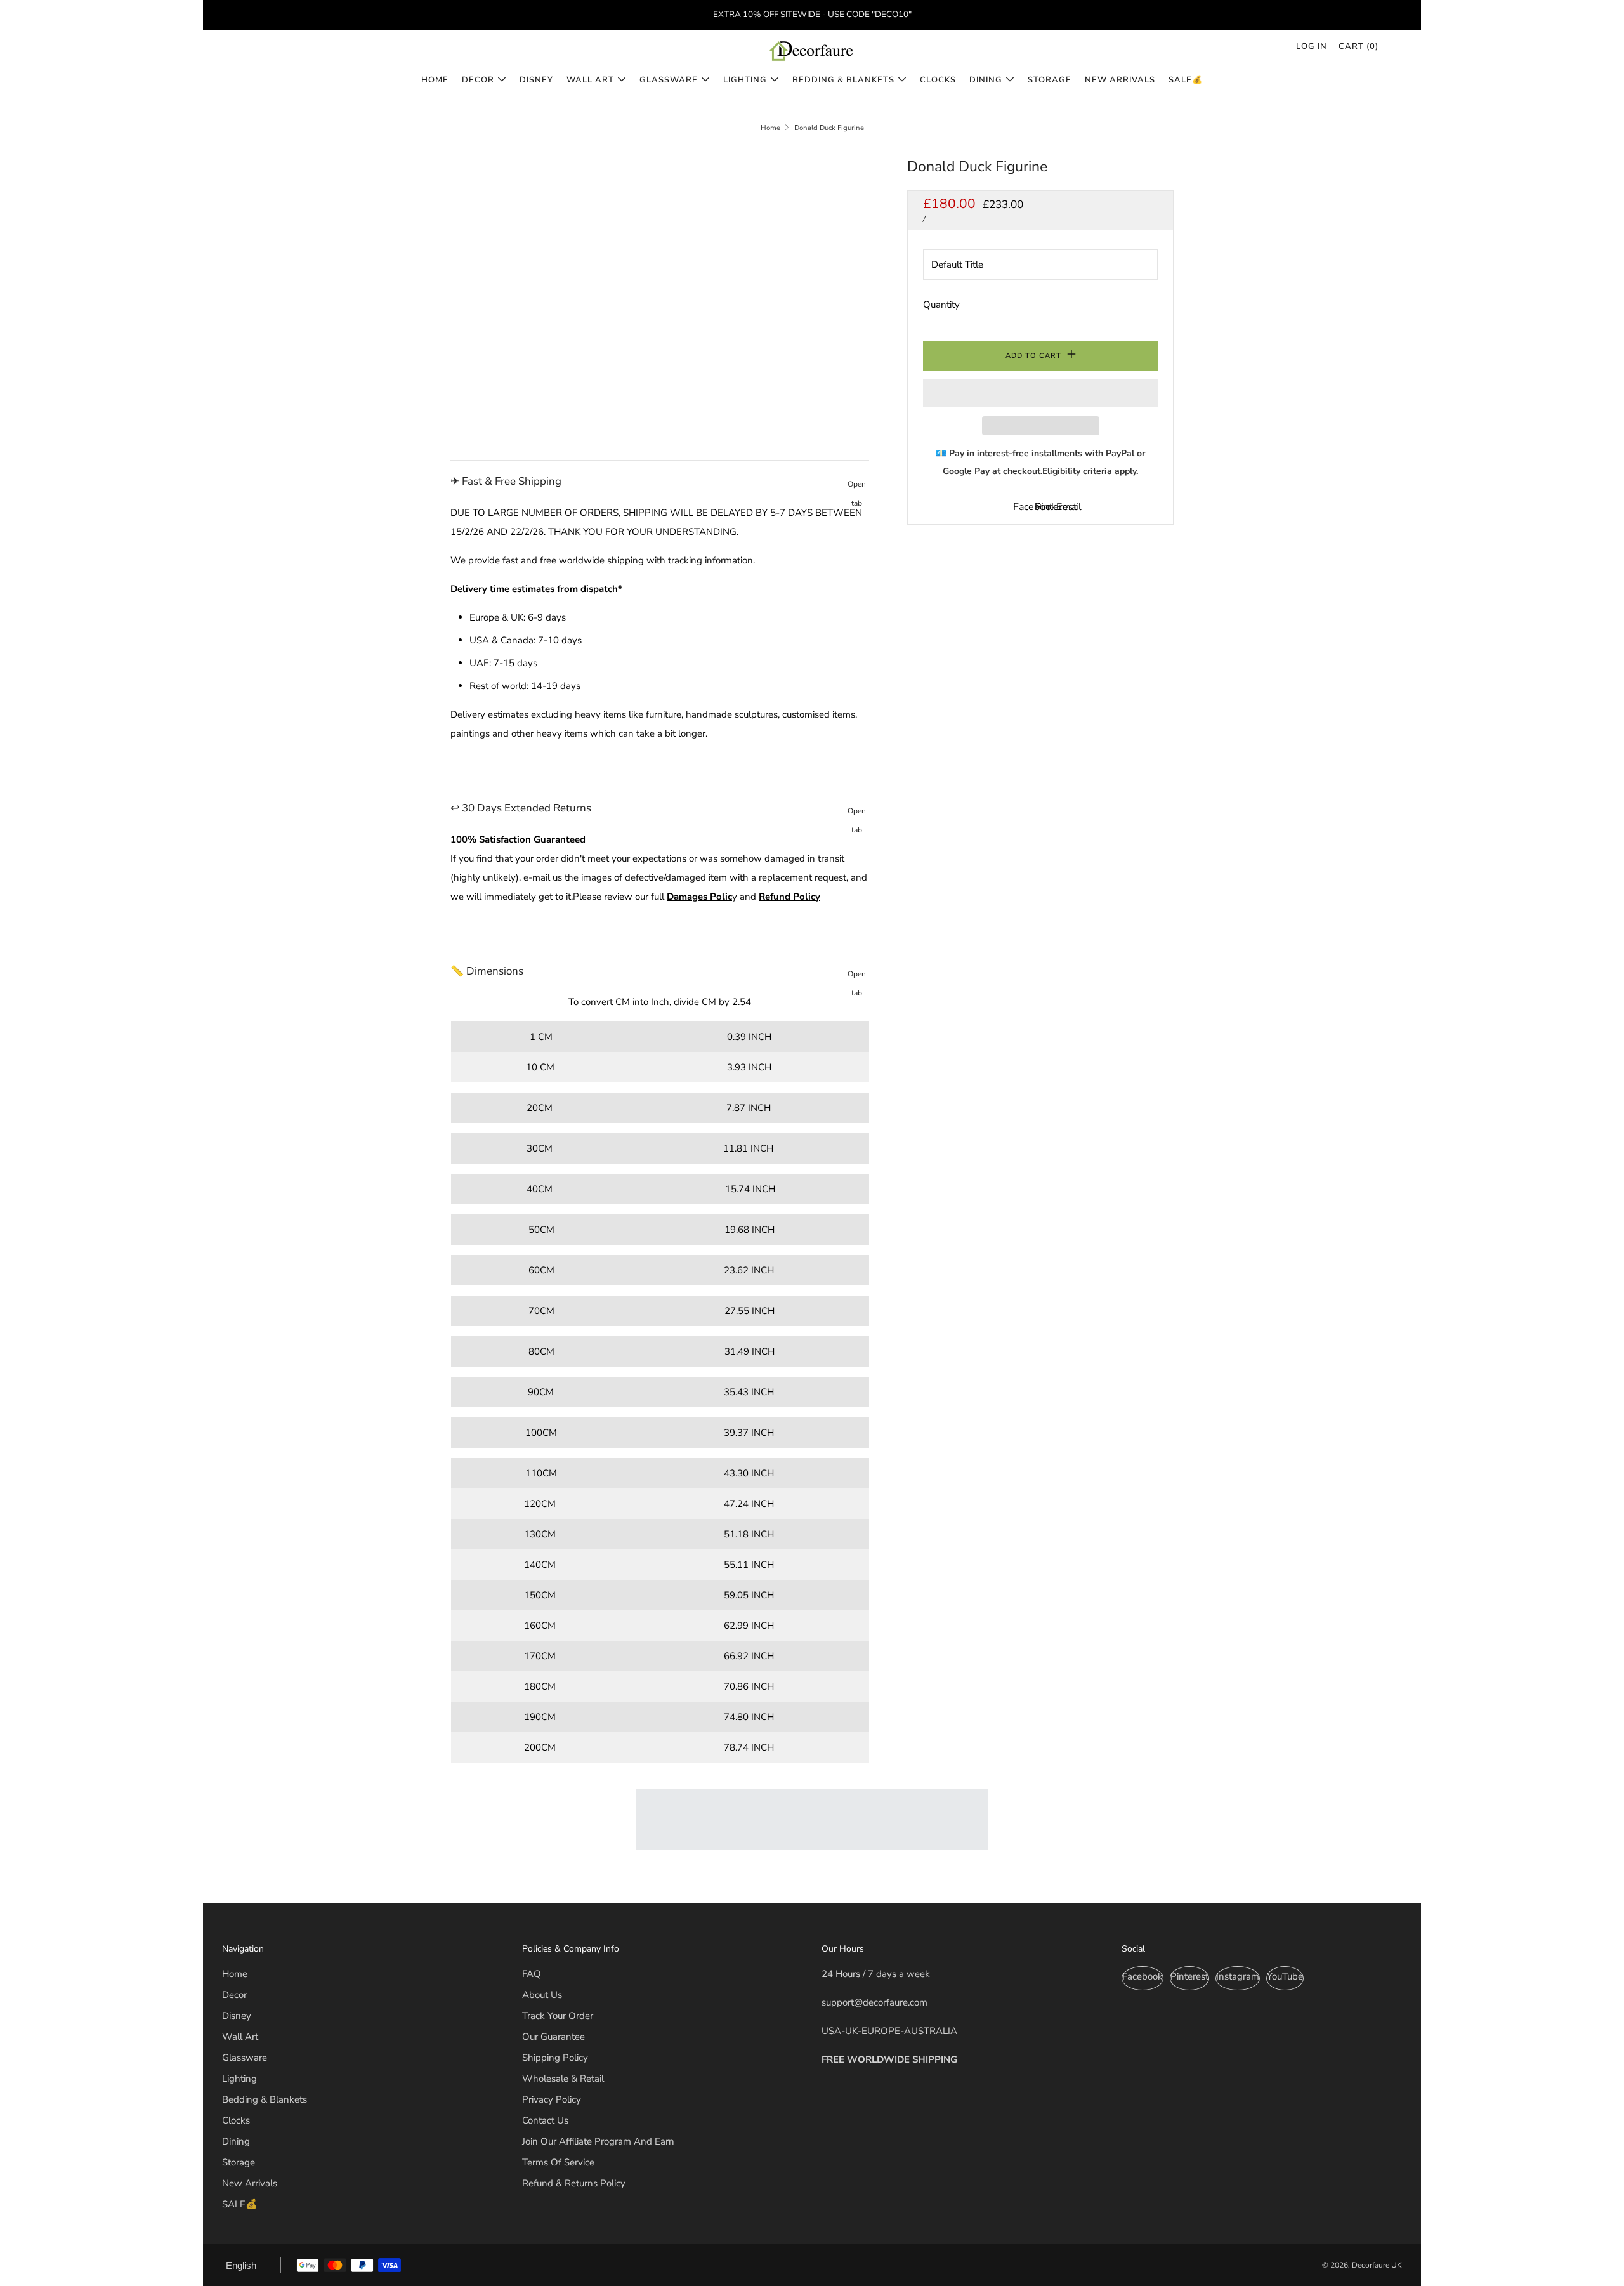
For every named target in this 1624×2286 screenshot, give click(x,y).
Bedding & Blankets (843, 80)
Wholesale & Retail (563, 2079)
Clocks (938, 80)
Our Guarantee (553, 2037)
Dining (986, 80)
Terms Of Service (558, 2162)
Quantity (941, 305)
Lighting (745, 80)
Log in (1312, 46)
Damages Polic (699, 897)
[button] (1040, 393)
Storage (1050, 80)
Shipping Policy (555, 2058)
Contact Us (545, 2120)
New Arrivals (1120, 80)
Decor (478, 80)
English (241, 2265)
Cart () (1359, 46)
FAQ (532, 1974)
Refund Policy (789, 897)
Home (435, 80)
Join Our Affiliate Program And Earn (598, 2141)
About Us (542, 1995)
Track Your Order (558, 2016)
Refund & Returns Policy (574, 2183)
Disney (536, 80)
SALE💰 (1186, 80)
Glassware (669, 80)
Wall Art (590, 80)
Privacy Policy (552, 2099)
